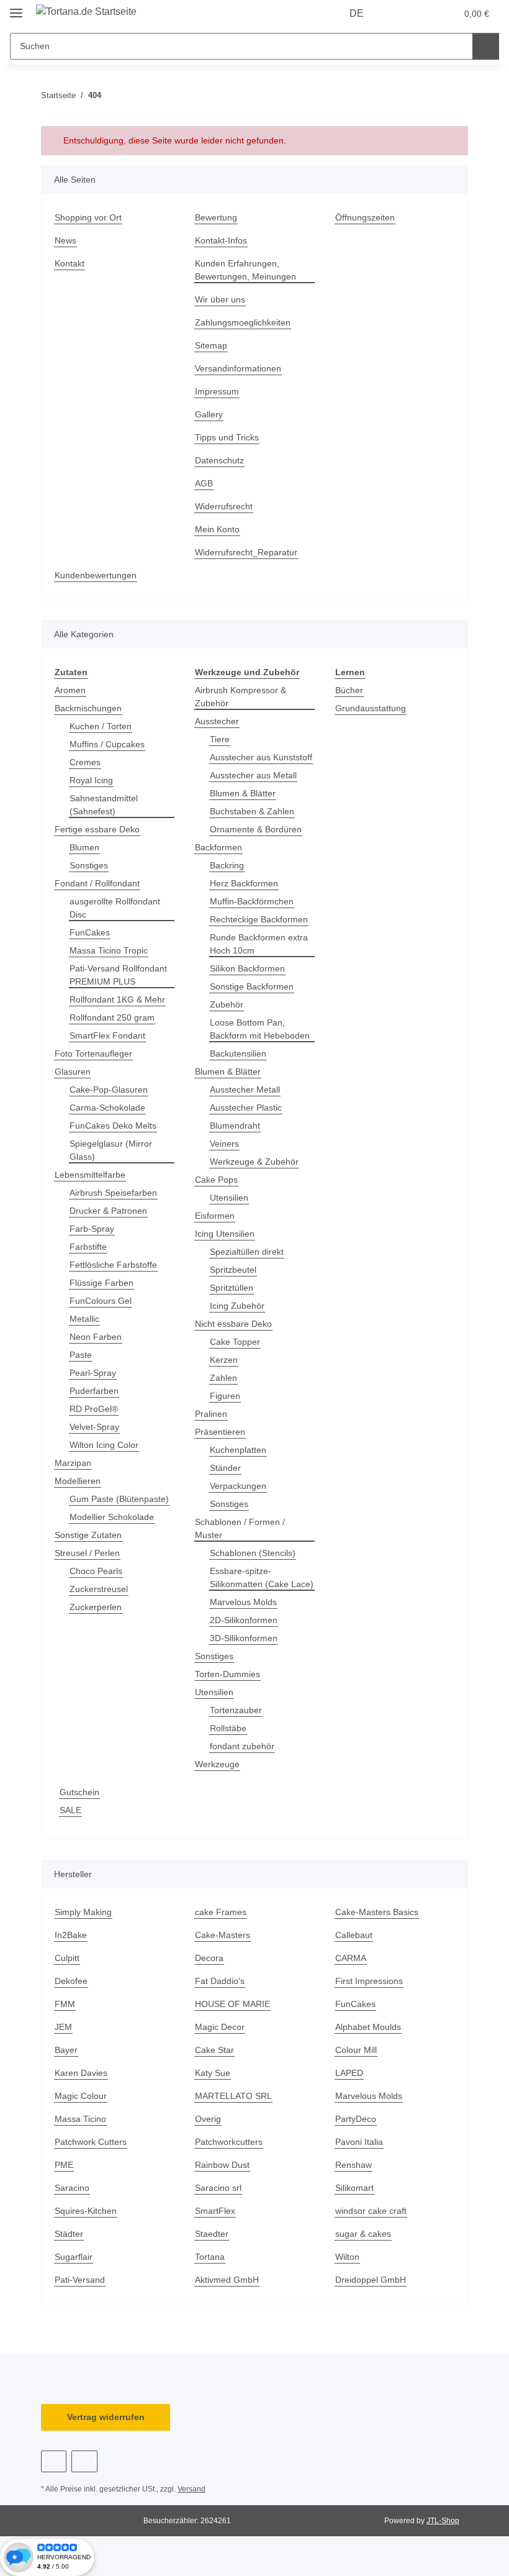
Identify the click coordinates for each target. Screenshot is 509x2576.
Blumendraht (235, 1126)
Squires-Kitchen (86, 2211)
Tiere (220, 739)
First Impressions (369, 1981)
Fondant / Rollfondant (97, 883)
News (65, 240)
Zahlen (223, 1378)
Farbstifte (88, 1247)
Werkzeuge (217, 1764)
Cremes (85, 762)
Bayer (66, 2050)
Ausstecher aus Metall (253, 775)
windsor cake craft (371, 2211)
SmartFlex (215, 2211)
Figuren (225, 1396)
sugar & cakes (363, 2234)
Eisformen (215, 1216)
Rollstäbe (228, 1728)
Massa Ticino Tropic (109, 950)
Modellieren (78, 1481)
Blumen (84, 847)
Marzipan (73, 1463)
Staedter (212, 2234)
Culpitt (67, 1958)
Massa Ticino (80, 2119)
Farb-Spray (92, 1229)
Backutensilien (238, 1054)
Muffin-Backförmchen (252, 901)
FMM (65, 2004)
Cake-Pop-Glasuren (109, 1090)
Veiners (224, 1144)
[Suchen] (486, 46)
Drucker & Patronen (108, 1211)
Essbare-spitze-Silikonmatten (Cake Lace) (262, 1577)
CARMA (351, 1958)
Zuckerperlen (96, 1607)
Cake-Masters (223, 1935)
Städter (69, 2234)
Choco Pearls (96, 1571)
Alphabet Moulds (368, 2027)
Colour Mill (356, 2050)
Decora (209, 1958)
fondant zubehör (242, 1746)
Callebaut (354, 1935)
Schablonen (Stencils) (253, 1553)
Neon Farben (96, 1337)
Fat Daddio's (220, 1981)
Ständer (225, 1468)
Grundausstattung (371, 708)
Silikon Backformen (247, 968)
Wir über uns (220, 299)
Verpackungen (238, 1486)
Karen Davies (81, 2073)
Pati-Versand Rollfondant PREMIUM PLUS (118, 975)
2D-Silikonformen (244, 1620)
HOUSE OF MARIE (232, 2004)
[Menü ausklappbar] (16, 8)
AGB (204, 483)
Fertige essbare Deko (97, 829)
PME (64, 2165)
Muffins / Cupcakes (107, 744)
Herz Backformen (244, 883)
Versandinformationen (238, 368)
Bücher (349, 690)
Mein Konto (217, 529)
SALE (70, 1810)
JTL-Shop (443, 2521)
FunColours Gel (101, 1301)
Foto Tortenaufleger (93, 1054)
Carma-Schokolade (107, 1108)
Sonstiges (89, 865)
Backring (227, 865)
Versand (191, 2489)
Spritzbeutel (233, 1270)
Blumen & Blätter (243, 793)
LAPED (349, 2073)
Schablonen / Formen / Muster (240, 1528)
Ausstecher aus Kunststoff (261, 757)
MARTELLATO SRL (233, 2096)
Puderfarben (94, 1391)
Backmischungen (88, 708)
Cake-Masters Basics (377, 1912)
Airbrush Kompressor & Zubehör (241, 697)
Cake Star (214, 2050)
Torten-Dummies (227, 1674)
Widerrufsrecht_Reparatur (246, 552)
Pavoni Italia (359, 2142)
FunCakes (90, 932)
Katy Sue (213, 2073)
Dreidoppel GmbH (371, 2280)
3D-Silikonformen (244, 1638)
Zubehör (227, 1004)
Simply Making (83, 1912)
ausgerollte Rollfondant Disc (115, 908)
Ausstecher (217, 721)
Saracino (72, 2188)
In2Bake (71, 1935)
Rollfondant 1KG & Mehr (117, 999)
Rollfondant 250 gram (112, 1017)
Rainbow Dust (222, 2165)
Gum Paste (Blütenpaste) (119, 1499)
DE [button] (357, 13)
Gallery (209, 414)
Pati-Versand (80, 2280)
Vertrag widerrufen (106, 2417)
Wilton (347, 2257)
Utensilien (229, 1198)
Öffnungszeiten (365, 217)
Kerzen (224, 1360)
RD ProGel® (94, 1409)
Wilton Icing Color (104, 1445)
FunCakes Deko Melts (113, 1126)
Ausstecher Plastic (246, 1108)
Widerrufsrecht (224, 506)
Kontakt (70, 263)
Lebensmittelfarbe (90, 1175)
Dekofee (71, 1981)
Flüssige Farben (101, 1283)
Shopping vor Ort (88, 217)
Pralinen (211, 1414)
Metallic (84, 1319)
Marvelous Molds (243, 1602)
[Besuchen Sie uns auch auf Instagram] (84, 2461)
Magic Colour (81, 2096)
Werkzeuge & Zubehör (254, 1162)
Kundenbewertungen (96, 575)
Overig (208, 2119)
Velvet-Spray (94, 1427)
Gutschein (79, 1792)
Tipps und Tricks (227, 437)
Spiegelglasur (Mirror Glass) (111, 1150)
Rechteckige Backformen (259, 919)
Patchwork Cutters (91, 2142)
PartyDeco (356, 2119)
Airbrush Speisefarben (113, 1193)
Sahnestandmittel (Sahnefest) (104, 805)
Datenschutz (219, 460)
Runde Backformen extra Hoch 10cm (259, 944)
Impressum (217, 391)
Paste (81, 1355)
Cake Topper (235, 1342)
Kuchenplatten (238, 1450)
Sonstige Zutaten (88, 1535)
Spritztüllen (232, 1288)
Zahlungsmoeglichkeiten (243, 322)
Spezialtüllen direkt (247, 1252)
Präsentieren (220, 1432)
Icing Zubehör (237, 1306)
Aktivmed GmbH (227, 2280)
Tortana (210, 2257)
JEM (63, 2027)
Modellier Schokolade (112, 1517)
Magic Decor (220, 2027)
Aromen (70, 690)
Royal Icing (91, 780)
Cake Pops (216, 1180)
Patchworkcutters (229, 2142)
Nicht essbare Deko (233, 1324)
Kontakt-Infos (221, 240)
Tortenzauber (236, 1710)
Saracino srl (218, 2188)
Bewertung (216, 217)
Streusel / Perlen (87, 1553)
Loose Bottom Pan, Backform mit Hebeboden (260, 1029)
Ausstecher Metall (245, 1090)
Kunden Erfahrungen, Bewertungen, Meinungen (245, 270)
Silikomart (354, 2188)
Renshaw (354, 2165)
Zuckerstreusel (99, 1589)
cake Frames (221, 1912)
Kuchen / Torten (101, 726)
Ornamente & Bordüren (256, 829)
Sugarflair (74, 2257)
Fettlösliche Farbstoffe (113, 1265)
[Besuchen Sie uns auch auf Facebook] (54, 2461)
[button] (398, 14)
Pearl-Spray (93, 1373)
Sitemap (211, 345)
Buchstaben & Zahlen (252, 811)
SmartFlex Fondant (107, 1035)
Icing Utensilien (225, 1234)
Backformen (218, 847)
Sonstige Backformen (252, 986)
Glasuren (73, 1072)
